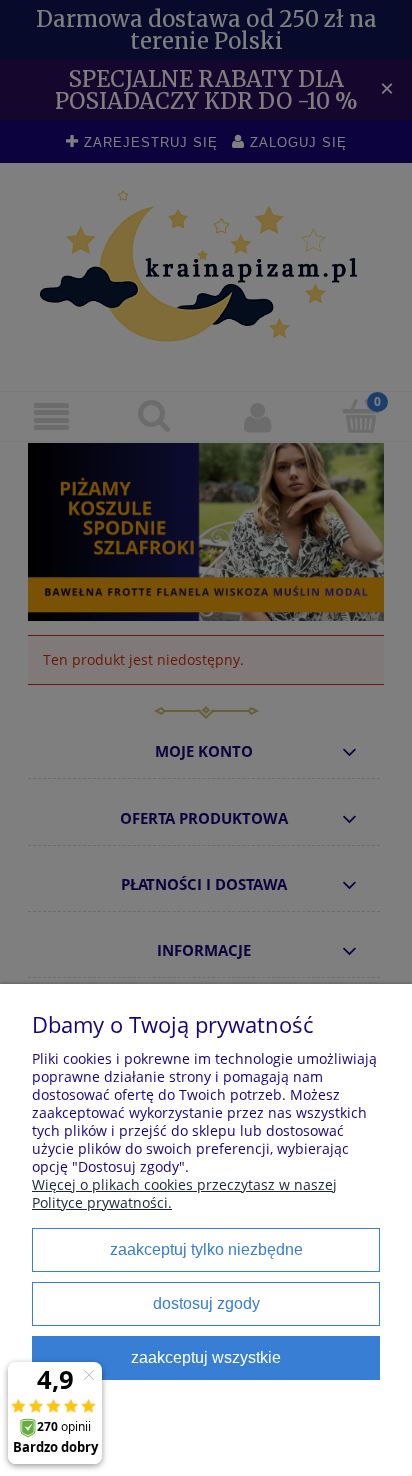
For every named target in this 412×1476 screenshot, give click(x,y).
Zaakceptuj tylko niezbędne (206, 1249)
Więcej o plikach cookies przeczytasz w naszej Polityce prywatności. (184, 1193)
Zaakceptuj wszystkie (206, 1357)
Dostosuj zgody (206, 1303)
